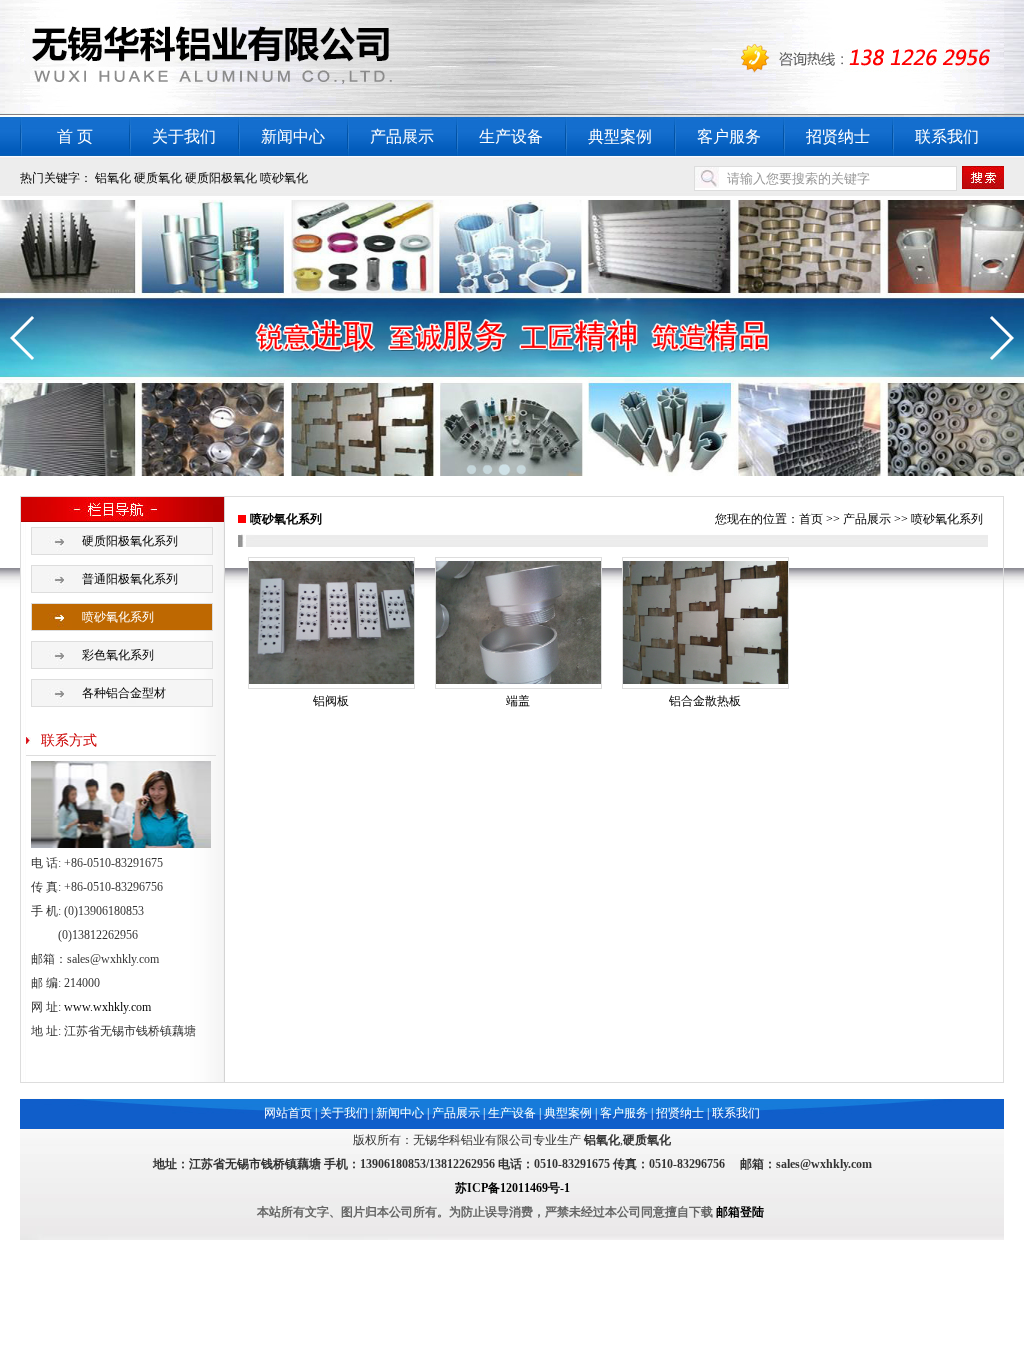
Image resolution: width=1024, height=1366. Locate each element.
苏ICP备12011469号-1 (512, 1188)
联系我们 (947, 136)
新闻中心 (293, 136)
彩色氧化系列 (118, 655)
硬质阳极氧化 (221, 178)
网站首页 (288, 1113)
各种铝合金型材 (124, 693)
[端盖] (518, 680)
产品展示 (402, 136)
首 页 (75, 136)
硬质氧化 (158, 178)
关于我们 (184, 136)
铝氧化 (113, 178)
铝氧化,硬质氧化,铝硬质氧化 (270, 58)
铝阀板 (331, 701)
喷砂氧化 (284, 178)
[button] (23, 338)
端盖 (518, 701)
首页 (811, 519)
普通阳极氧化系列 (130, 579)
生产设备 (511, 136)
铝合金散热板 (705, 701)
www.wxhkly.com (107, 1007)
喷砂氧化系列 (118, 617)
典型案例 (620, 136)
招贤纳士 (838, 136)
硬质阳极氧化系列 (130, 541)
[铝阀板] (331, 680)
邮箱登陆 (740, 1212)
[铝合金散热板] (705, 680)
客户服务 (729, 136)
